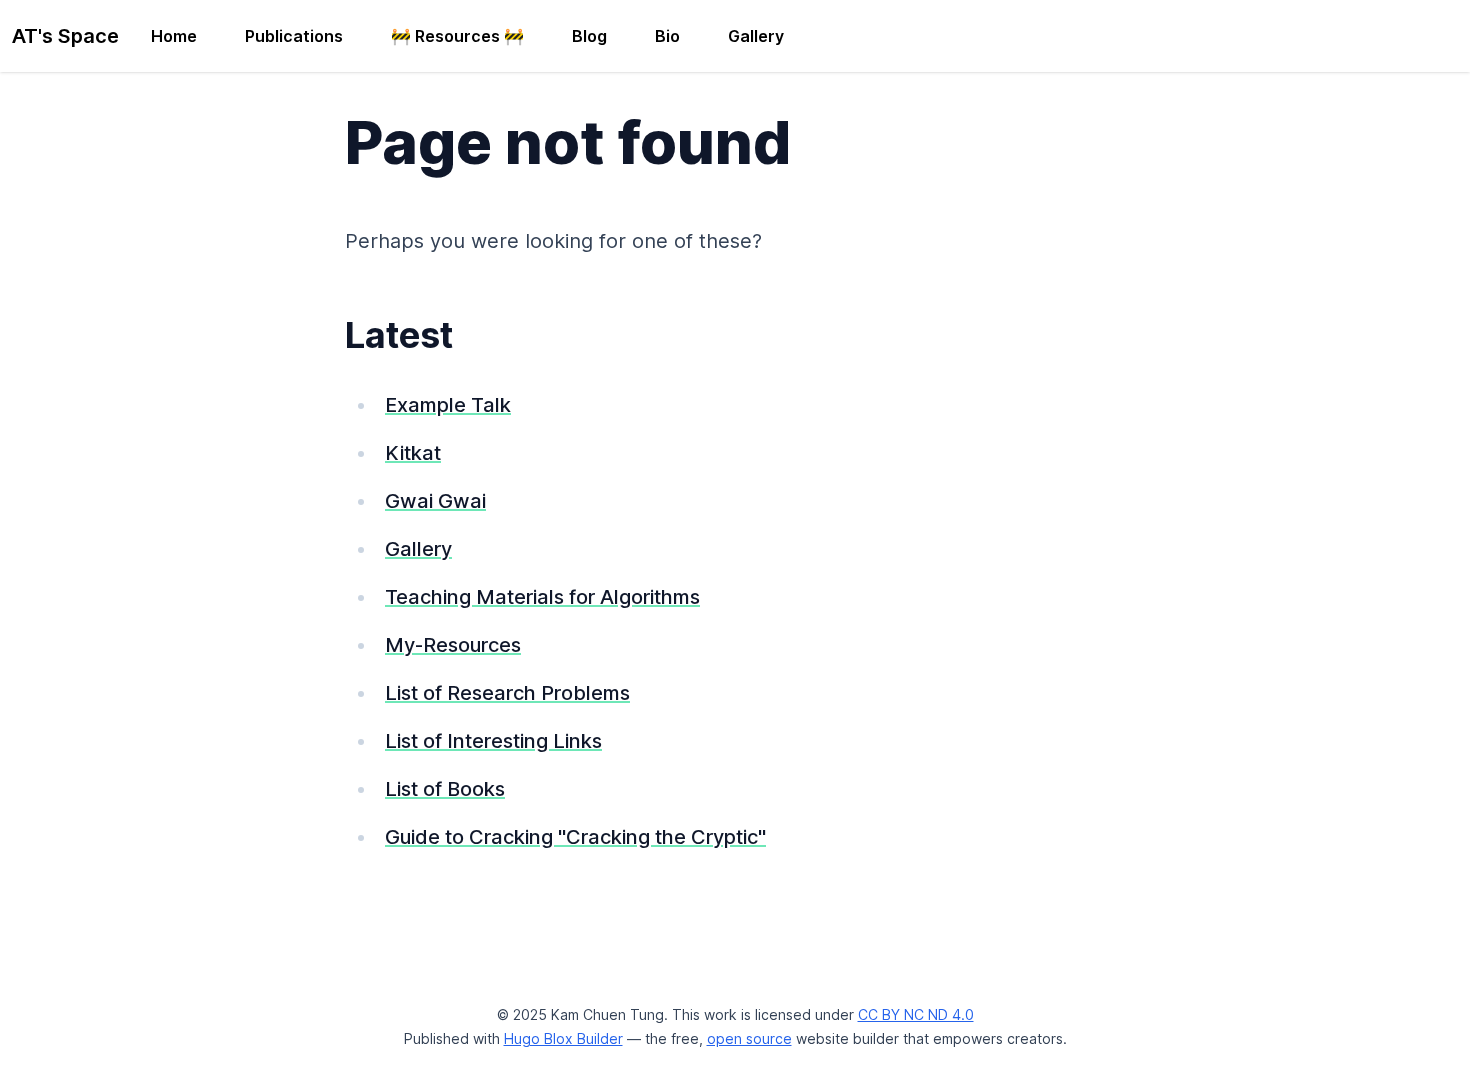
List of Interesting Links (493, 741)
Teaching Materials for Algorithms (542, 597)
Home (174, 36)
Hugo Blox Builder (563, 1038)
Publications (294, 36)
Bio (667, 36)
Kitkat (413, 453)
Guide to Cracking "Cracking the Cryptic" (575, 837)
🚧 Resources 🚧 (457, 36)
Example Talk (448, 405)
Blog (589, 36)
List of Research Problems (507, 693)
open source (749, 1038)
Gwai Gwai (435, 501)
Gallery (756, 36)
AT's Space (65, 36)
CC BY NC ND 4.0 (916, 1014)
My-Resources (453, 645)
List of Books (445, 789)
